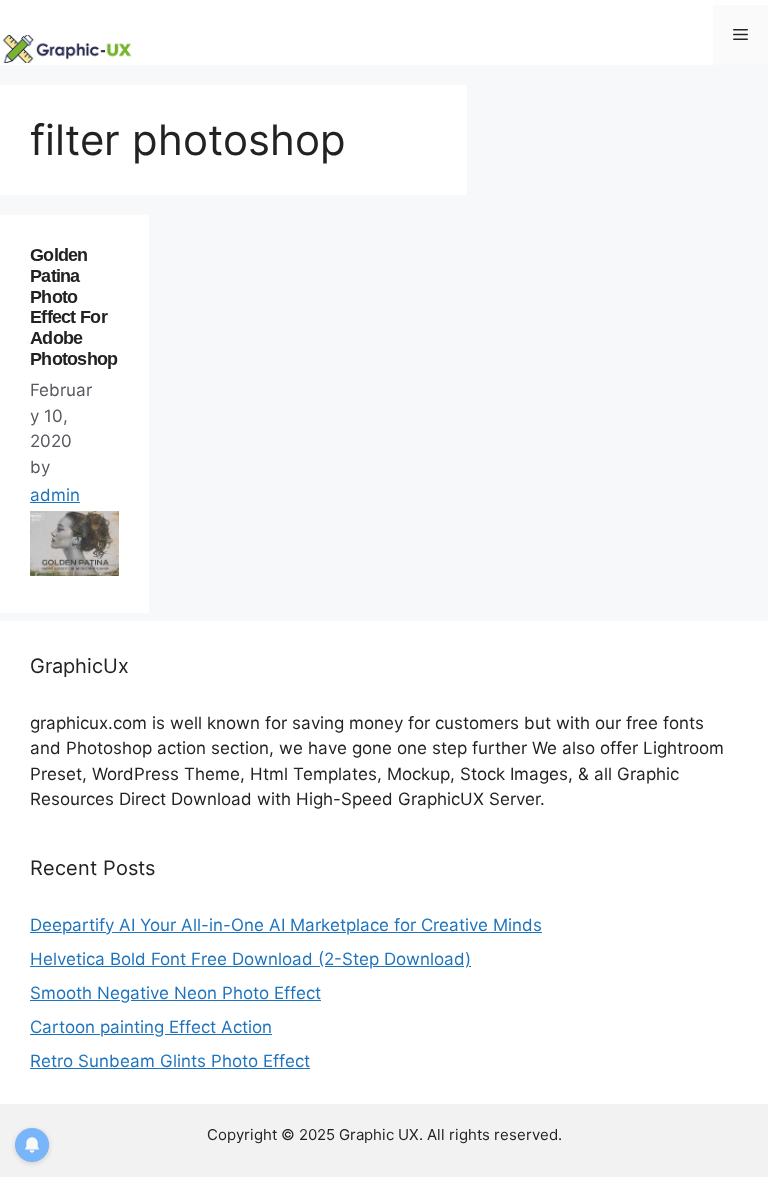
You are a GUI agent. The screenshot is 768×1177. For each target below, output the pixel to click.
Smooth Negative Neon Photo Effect (175, 993)
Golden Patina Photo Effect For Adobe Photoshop (74, 306)
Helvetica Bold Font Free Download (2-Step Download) (250, 959)
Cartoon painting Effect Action (151, 1027)
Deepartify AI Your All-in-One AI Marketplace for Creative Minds (286, 925)
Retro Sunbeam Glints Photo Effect (170, 1061)
